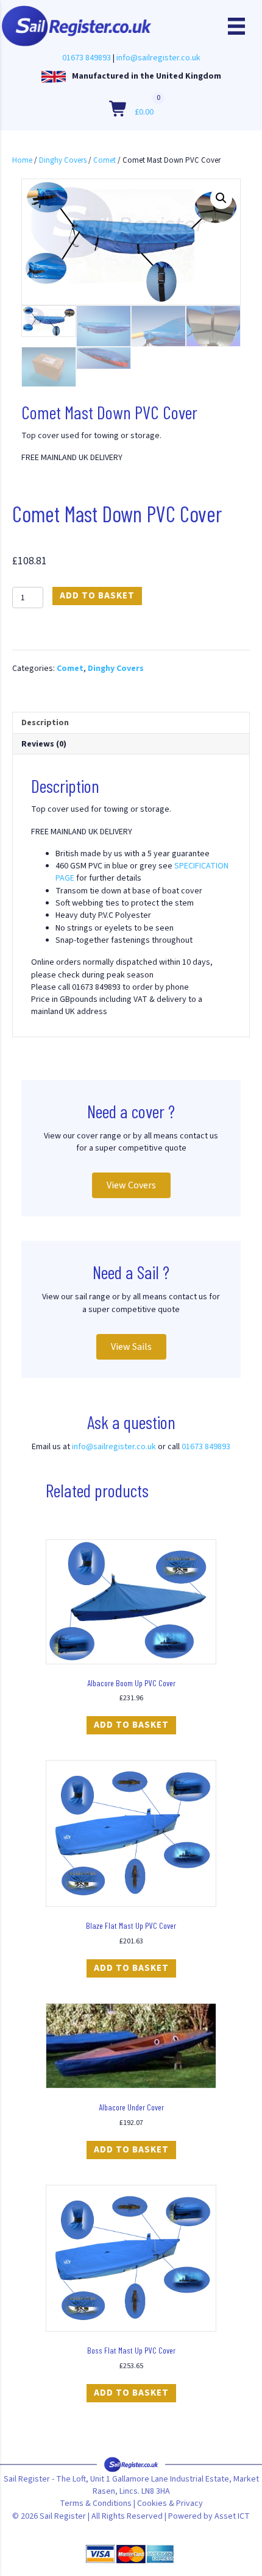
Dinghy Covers (63, 160)
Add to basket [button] (131, 1725)
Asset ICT (232, 2516)
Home (22, 160)
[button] (221, 198)
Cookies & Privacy (170, 2503)
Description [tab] (45, 723)
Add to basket (97, 596)
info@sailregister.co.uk (158, 58)
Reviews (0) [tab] (44, 744)
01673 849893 (87, 58)
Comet (104, 160)
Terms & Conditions (96, 2503)
